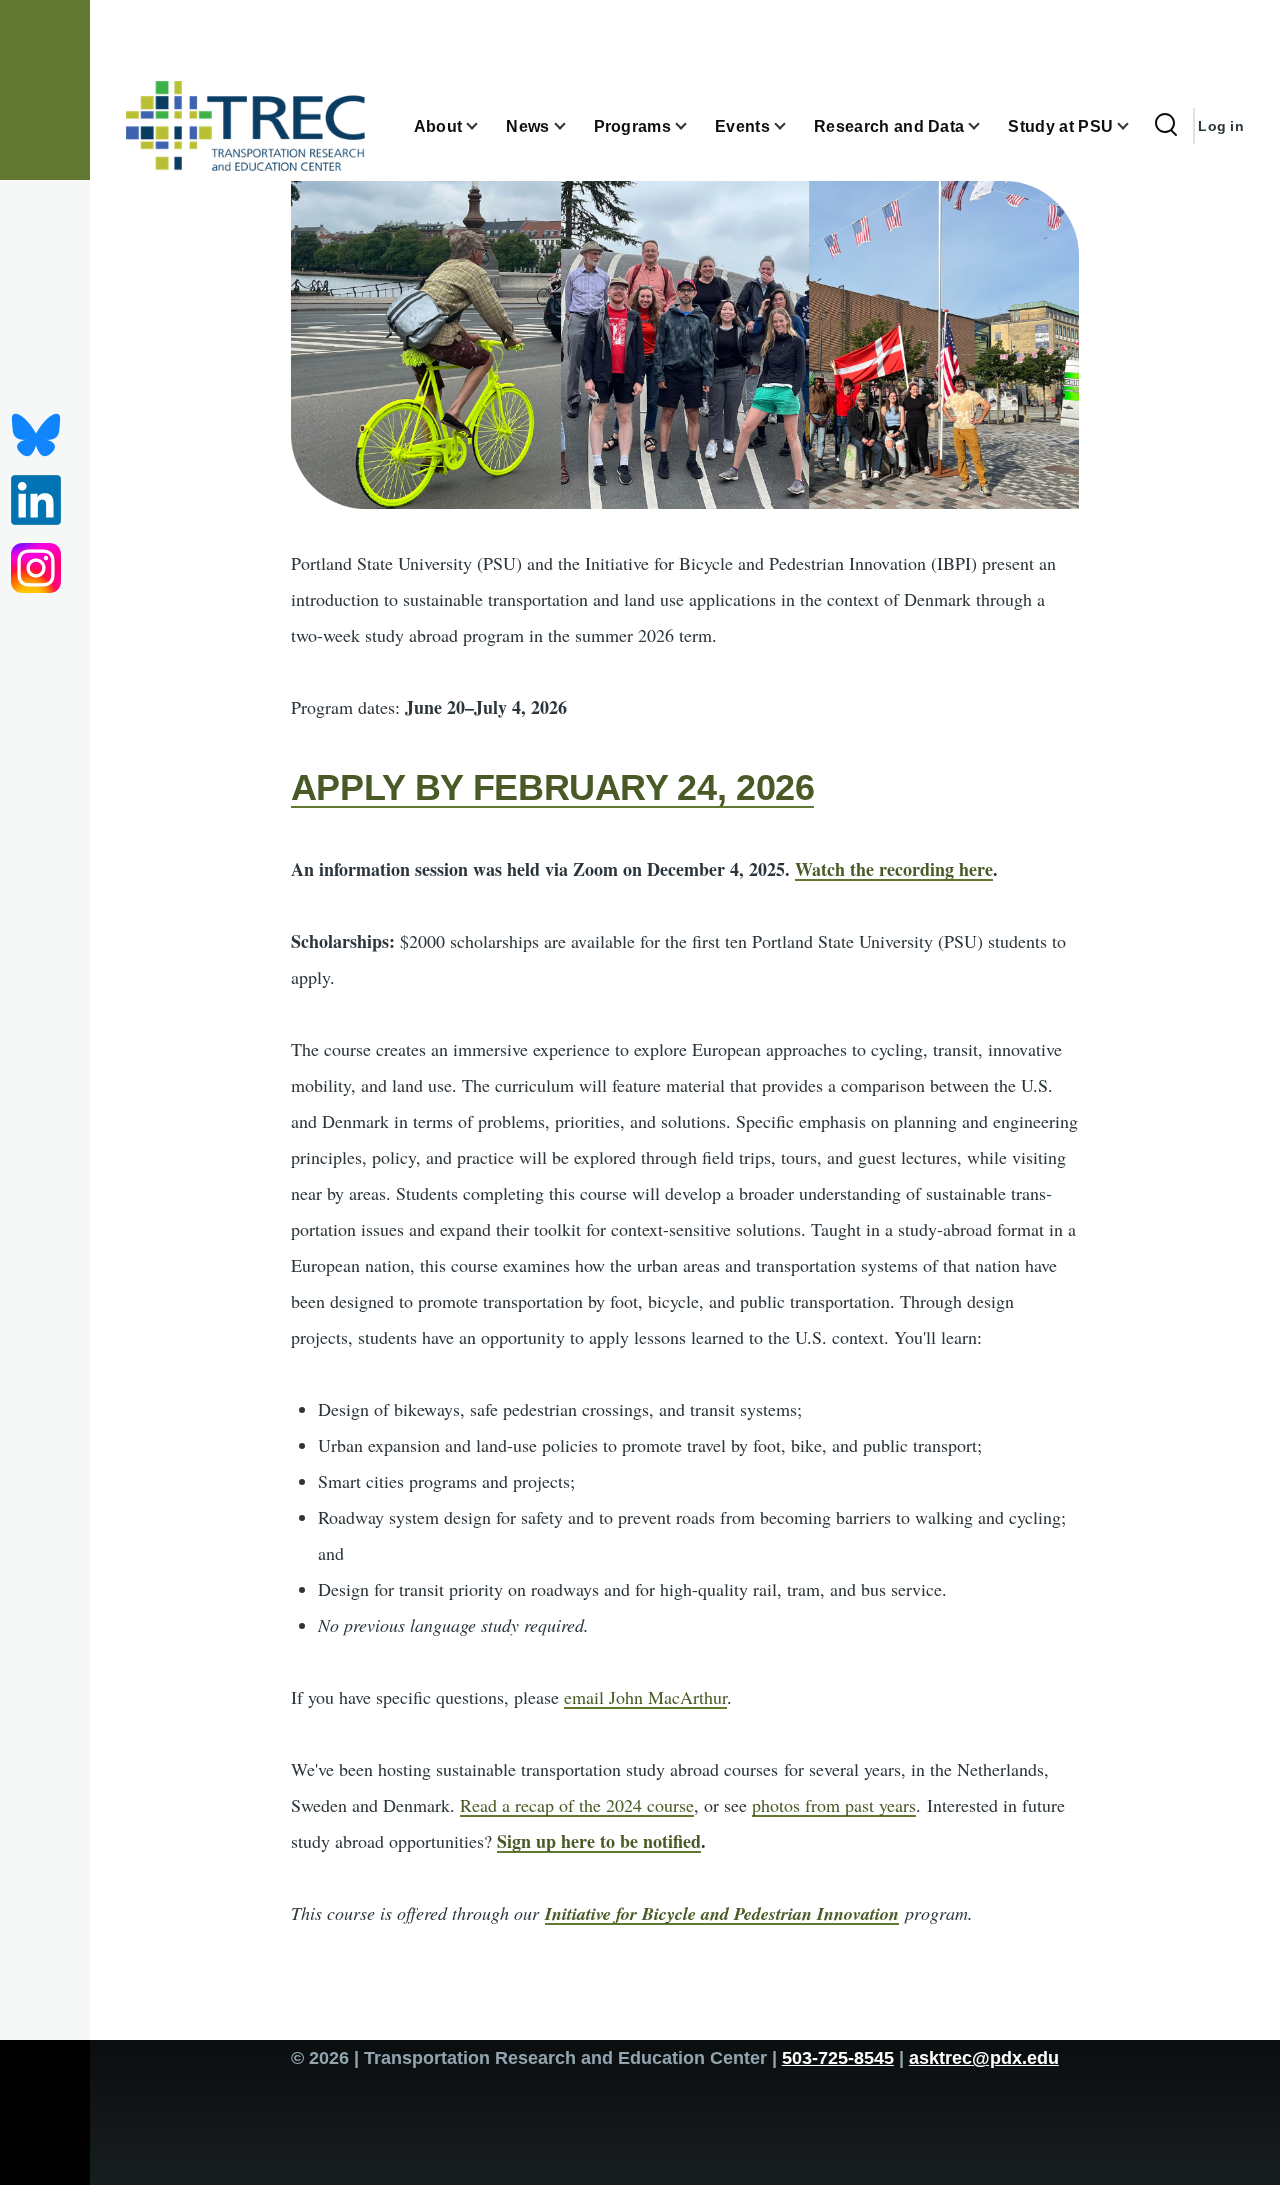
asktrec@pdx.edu (984, 2058)
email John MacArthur (645, 1697)
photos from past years (834, 1805)
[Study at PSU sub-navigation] (1135, 126)
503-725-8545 (838, 2058)
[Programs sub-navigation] (693, 126)
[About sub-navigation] (484, 126)
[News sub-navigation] (572, 126)
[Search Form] (1166, 126)
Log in (1221, 126)
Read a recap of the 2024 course (577, 1805)
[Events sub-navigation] (792, 126)
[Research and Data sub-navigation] (986, 126)
